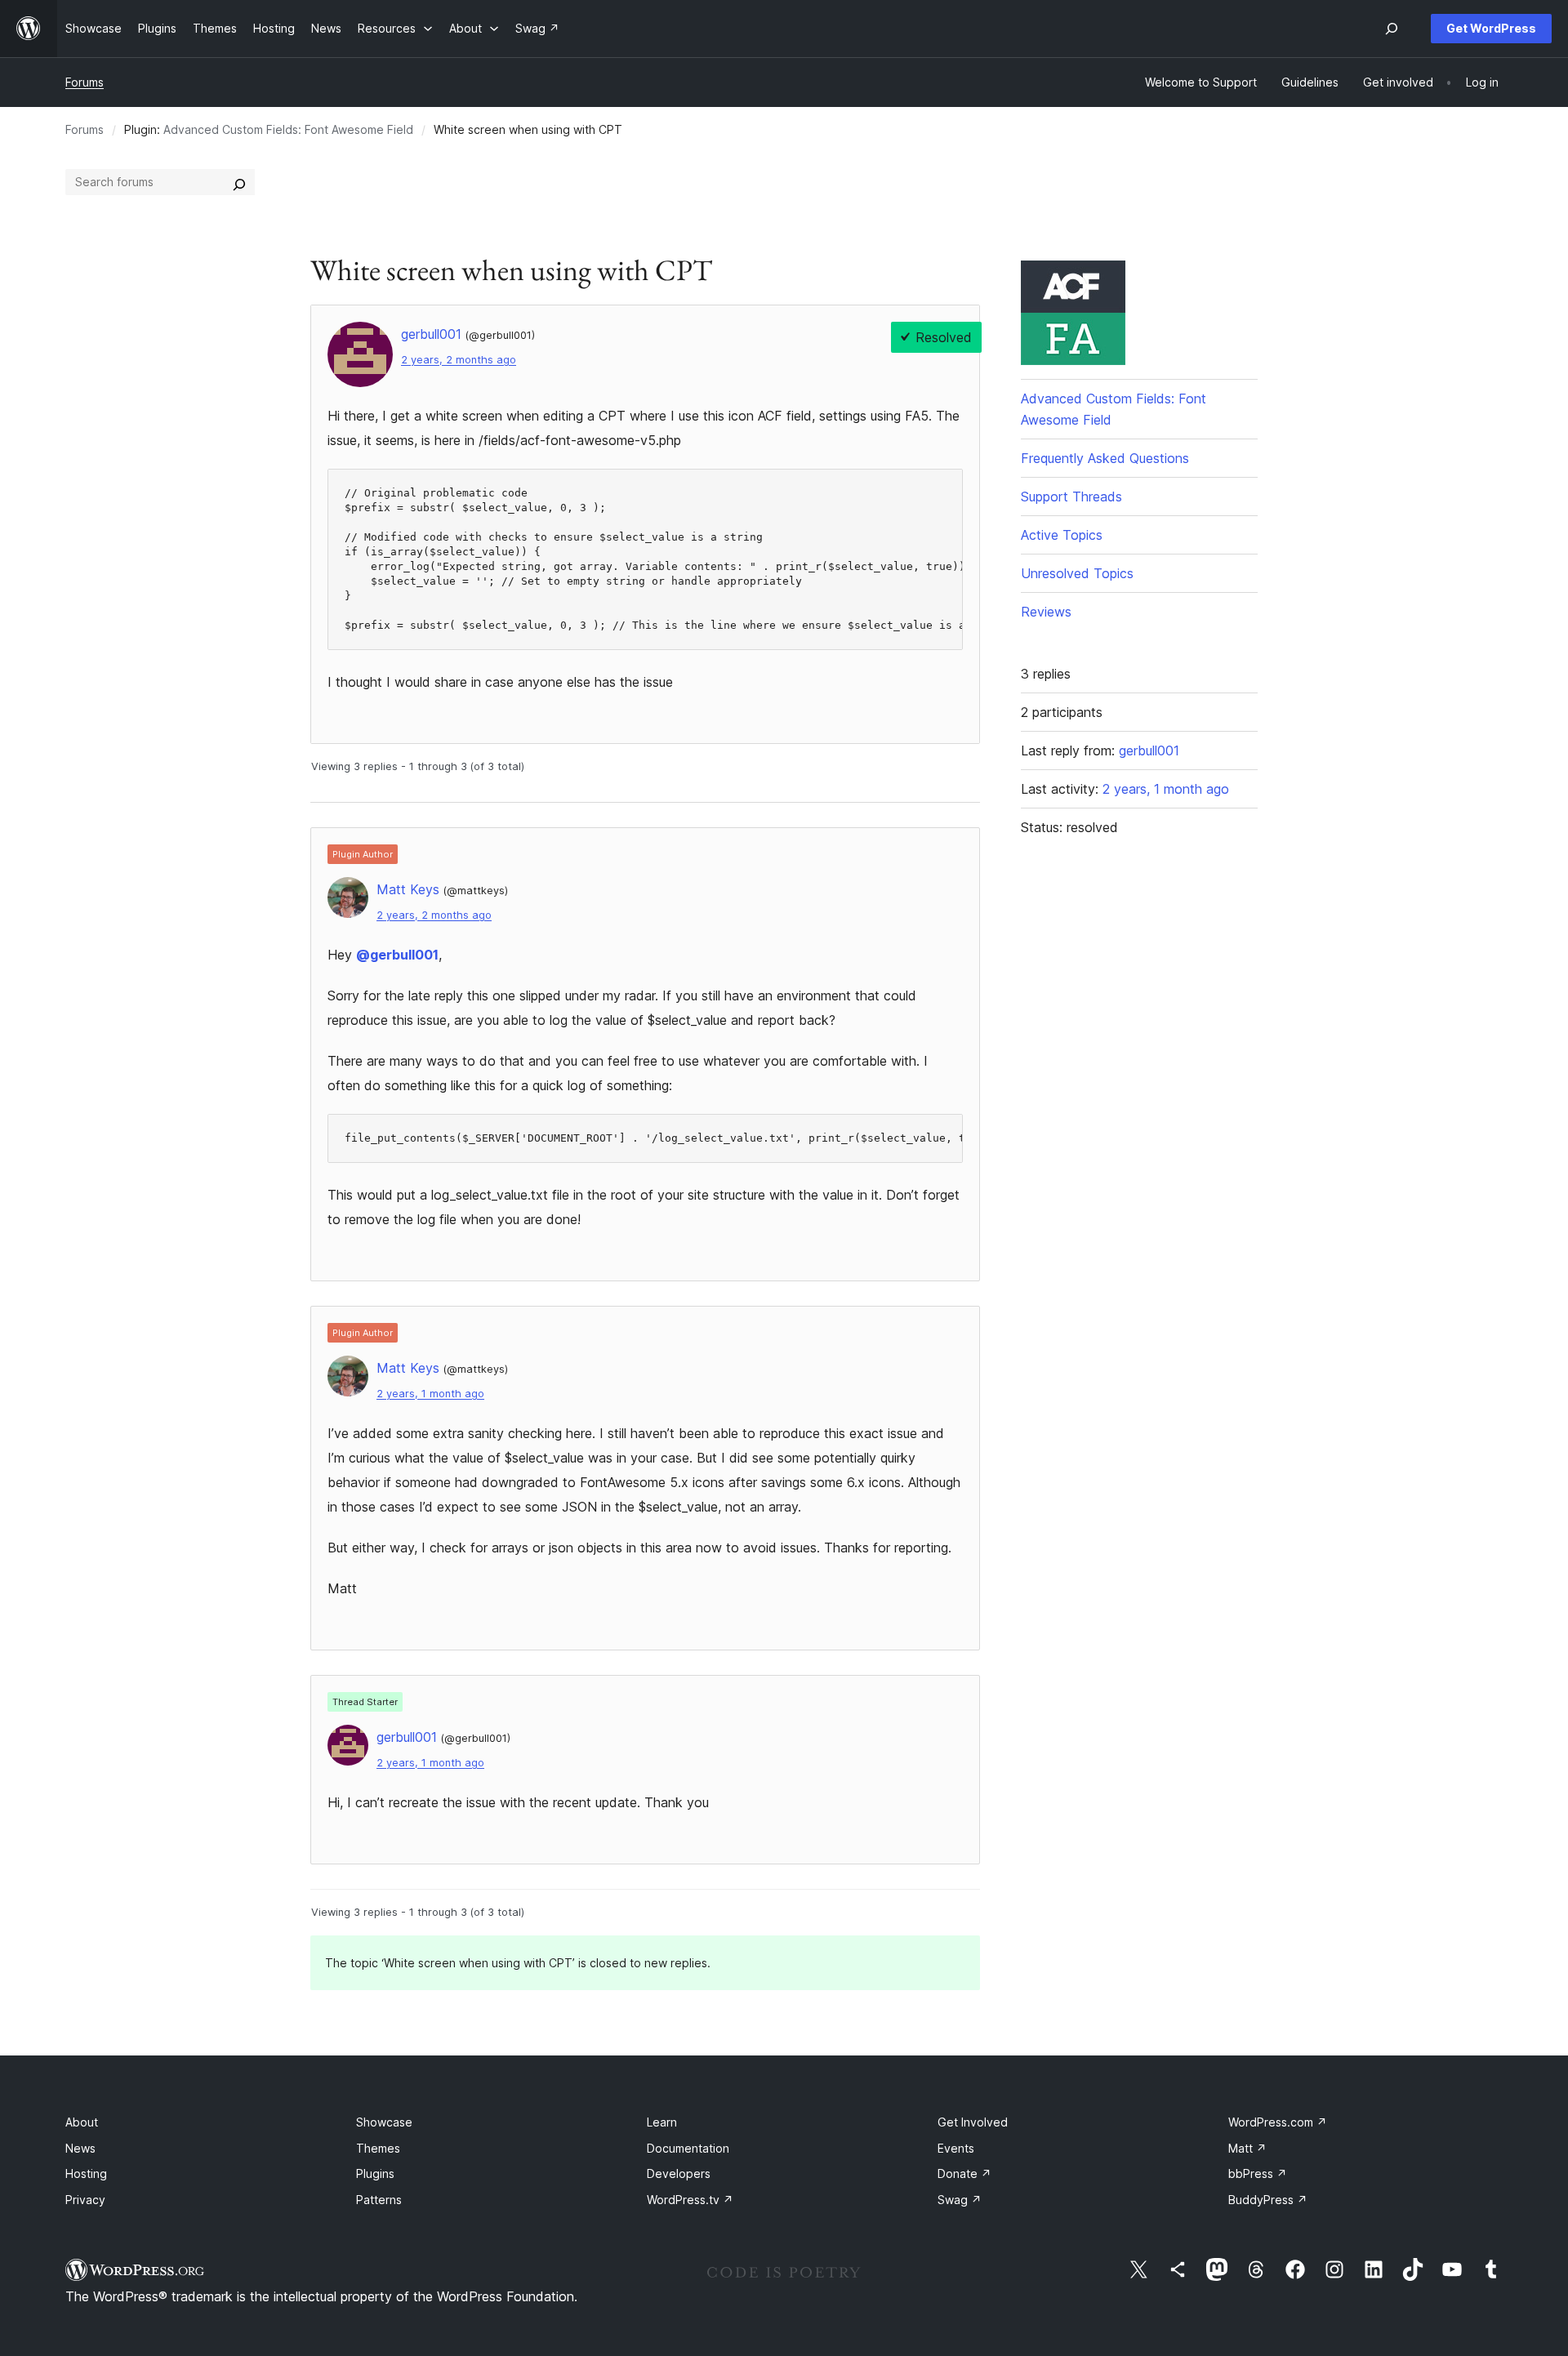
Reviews (1046, 612)
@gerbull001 (397, 955)
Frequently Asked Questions (1105, 458)
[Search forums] (239, 182)
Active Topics (1062, 535)
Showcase (384, 2122)
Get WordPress (1491, 28)
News (80, 2148)
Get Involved (973, 2122)
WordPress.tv (690, 2200)
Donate (964, 2173)
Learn (662, 2122)
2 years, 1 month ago (430, 1394)
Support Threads (1071, 497)
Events (956, 2148)
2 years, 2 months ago (459, 360)
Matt (1247, 2148)
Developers (679, 2173)
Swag (960, 2200)
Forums (85, 82)
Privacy (85, 2200)
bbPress (1258, 2173)
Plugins (375, 2173)
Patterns (379, 2200)
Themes (378, 2148)
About (82, 2122)
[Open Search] (1392, 29)
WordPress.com (1278, 2122)
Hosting (86, 2173)
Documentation (688, 2148)
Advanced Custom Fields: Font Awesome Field (288, 129)
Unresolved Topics (1077, 573)
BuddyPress (1268, 2200)
